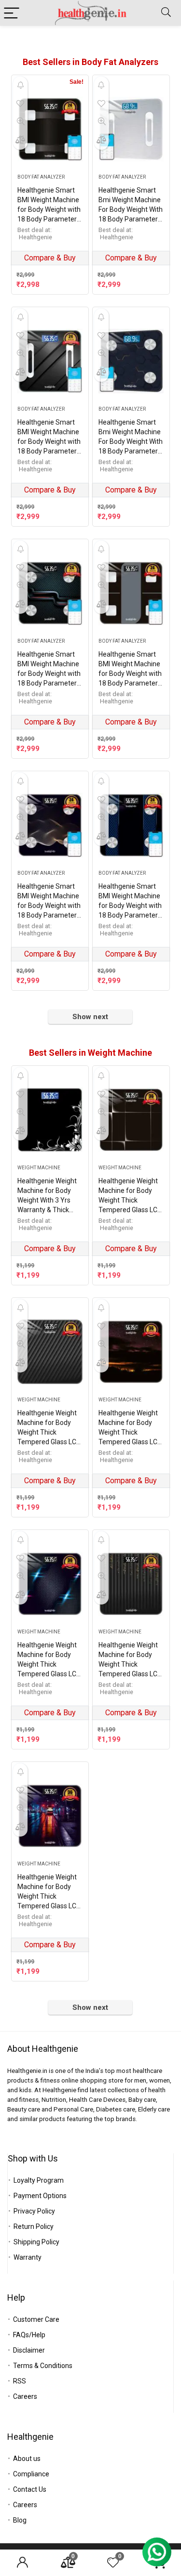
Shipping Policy (36, 2242)
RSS (20, 2381)
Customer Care (36, 2319)
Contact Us (30, 2489)
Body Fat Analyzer (41, 177)
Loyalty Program (39, 2180)
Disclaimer (29, 2350)
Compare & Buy (50, 258)
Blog (20, 2520)
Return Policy (34, 2226)
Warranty (28, 2257)
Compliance (31, 2474)
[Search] (166, 13)
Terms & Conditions (43, 2366)
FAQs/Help (29, 2335)
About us (27, 2459)
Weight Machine (39, 1168)
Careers (25, 2396)
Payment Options (40, 2196)
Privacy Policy (34, 2211)
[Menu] (12, 13)
